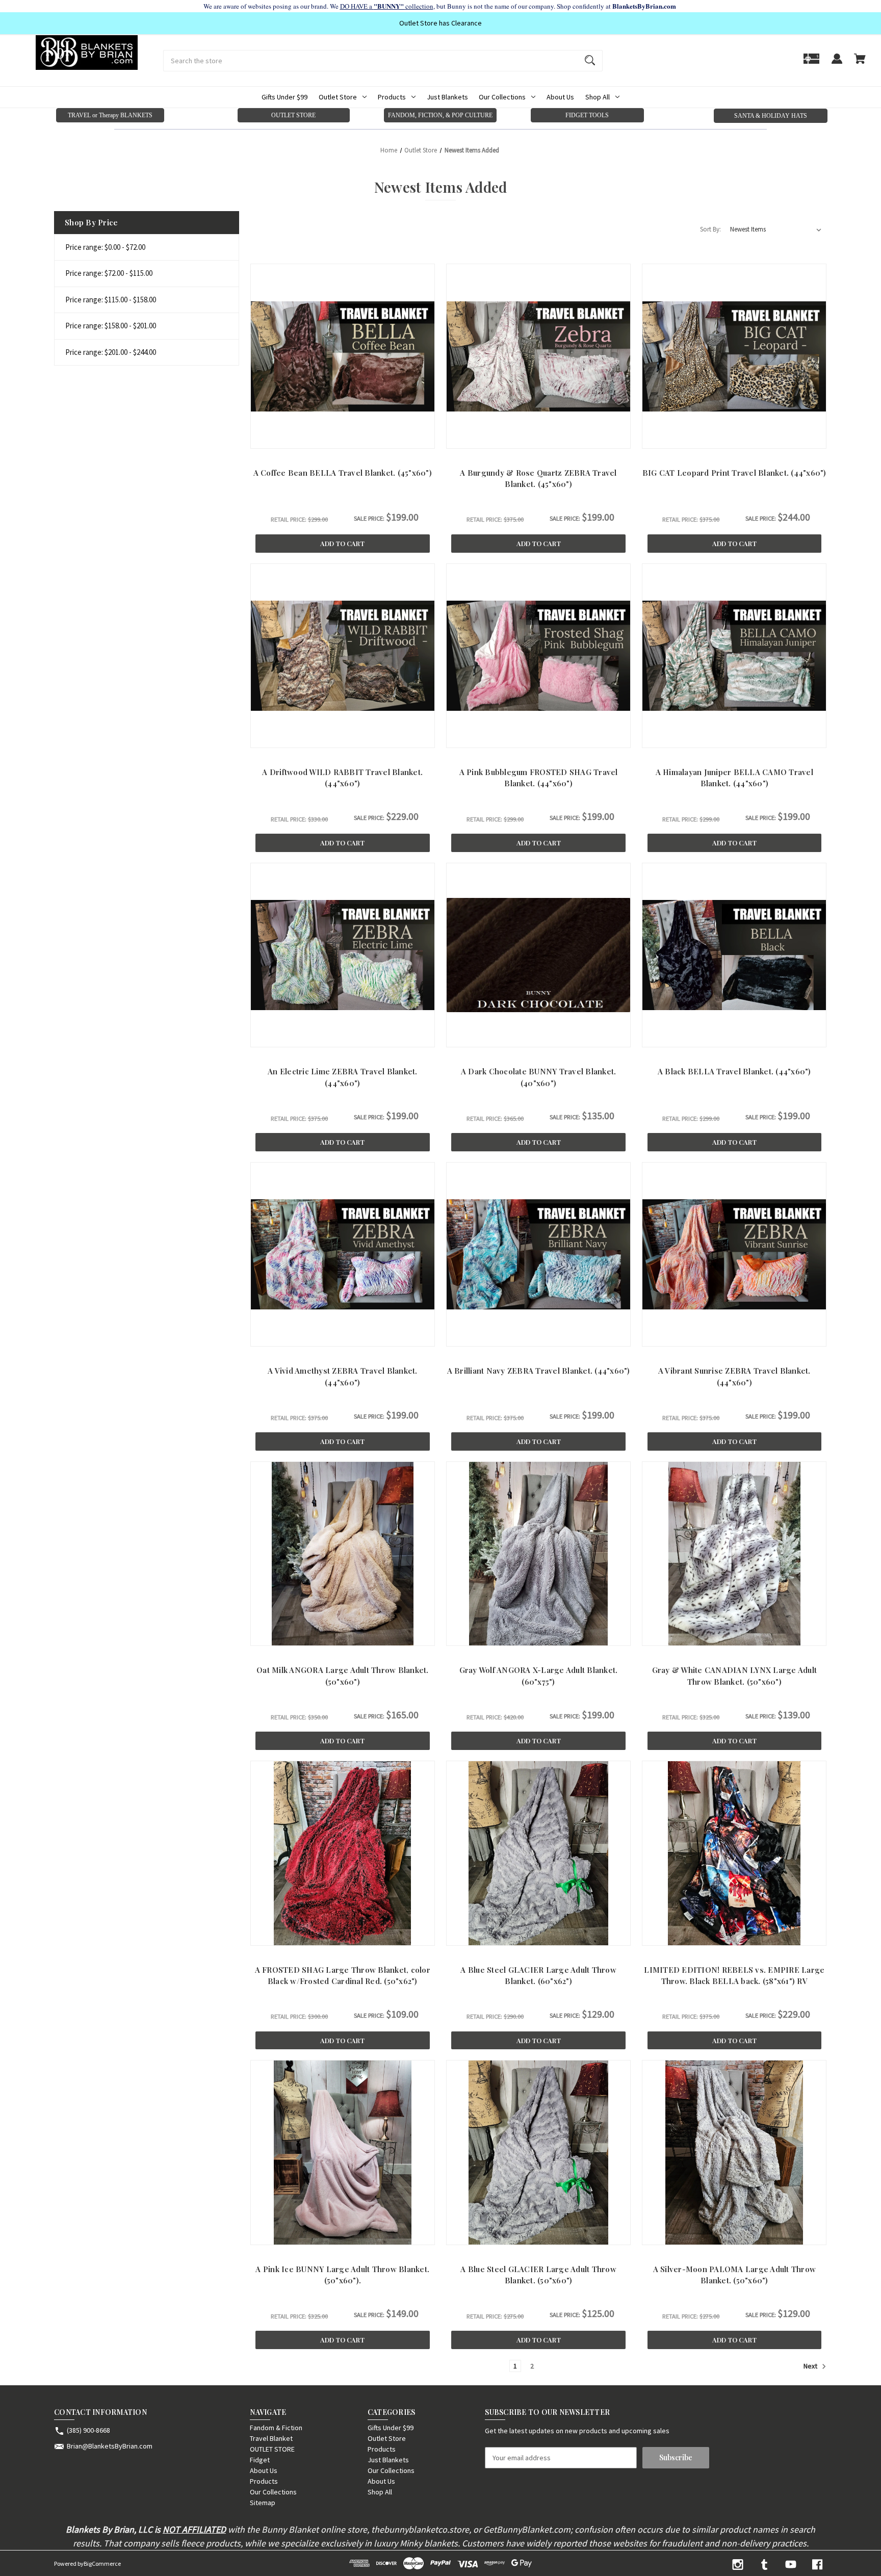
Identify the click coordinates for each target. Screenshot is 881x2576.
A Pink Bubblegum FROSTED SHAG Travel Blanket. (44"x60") (539, 778)
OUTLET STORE (272, 2449)
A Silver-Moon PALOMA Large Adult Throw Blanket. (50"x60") (735, 2275)
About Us (560, 97)
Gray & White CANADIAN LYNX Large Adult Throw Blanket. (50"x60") (735, 1676)
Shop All (598, 97)
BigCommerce (102, 2564)
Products (392, 97)
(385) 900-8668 (88, 2430)
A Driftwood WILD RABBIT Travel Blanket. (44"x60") (342, 778)
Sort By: (710, 229)
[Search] (590, 61)
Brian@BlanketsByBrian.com (110, 2446)
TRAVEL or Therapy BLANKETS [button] (110, 115)
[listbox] (776, 229)
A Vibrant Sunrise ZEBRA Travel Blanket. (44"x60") (734, 1376)
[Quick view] (318, 438)
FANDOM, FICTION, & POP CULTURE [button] (440, 115)
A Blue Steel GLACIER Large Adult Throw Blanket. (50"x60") (538, 2275)
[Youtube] (791, 2565)
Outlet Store (338, 97)
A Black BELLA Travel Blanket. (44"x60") (734, 1071)
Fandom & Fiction (276, 2428)
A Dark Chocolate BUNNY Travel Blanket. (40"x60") (539, 1077)
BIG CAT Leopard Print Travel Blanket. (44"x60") (734, 473)
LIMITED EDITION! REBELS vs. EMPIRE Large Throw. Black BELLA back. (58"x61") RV (734, 1976)
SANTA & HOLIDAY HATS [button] (771, 116)
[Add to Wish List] (367, 438)
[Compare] (342, 439)
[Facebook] (817, 2565)
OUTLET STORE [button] (293, 115)
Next (811, 2366)
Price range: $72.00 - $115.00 (109, 273)
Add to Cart (342, 543)
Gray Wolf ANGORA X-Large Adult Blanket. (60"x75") (539, 1676)
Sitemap (263, 2503)
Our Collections (502, 97)
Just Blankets (447, 97)
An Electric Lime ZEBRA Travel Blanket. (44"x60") (343, 1077)
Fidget (260, 2460)
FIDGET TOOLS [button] (587, 115)
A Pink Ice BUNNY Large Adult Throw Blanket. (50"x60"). (342, 2275)
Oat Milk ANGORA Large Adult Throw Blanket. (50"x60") (343, 1676)
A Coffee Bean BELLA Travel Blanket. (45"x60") (343, 473)
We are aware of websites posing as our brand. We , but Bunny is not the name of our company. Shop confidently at (441, 6)
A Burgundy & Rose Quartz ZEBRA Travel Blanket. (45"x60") (538, 479)
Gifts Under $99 (284, 97)
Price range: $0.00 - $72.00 (105, 247)
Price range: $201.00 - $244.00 (111, 352)
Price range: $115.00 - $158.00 (111, 300)
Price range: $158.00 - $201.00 (111, 326)
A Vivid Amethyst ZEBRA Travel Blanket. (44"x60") (343, 1376)
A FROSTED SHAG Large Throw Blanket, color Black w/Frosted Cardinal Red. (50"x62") (343, 1976)
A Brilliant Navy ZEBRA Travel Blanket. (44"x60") (539, 1371)
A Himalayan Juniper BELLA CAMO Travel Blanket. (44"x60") (734, 778)
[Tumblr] (764, 2565)
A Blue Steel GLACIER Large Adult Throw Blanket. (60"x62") (538, 1976)
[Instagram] (738, 2565)
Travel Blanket (271, 2438)
